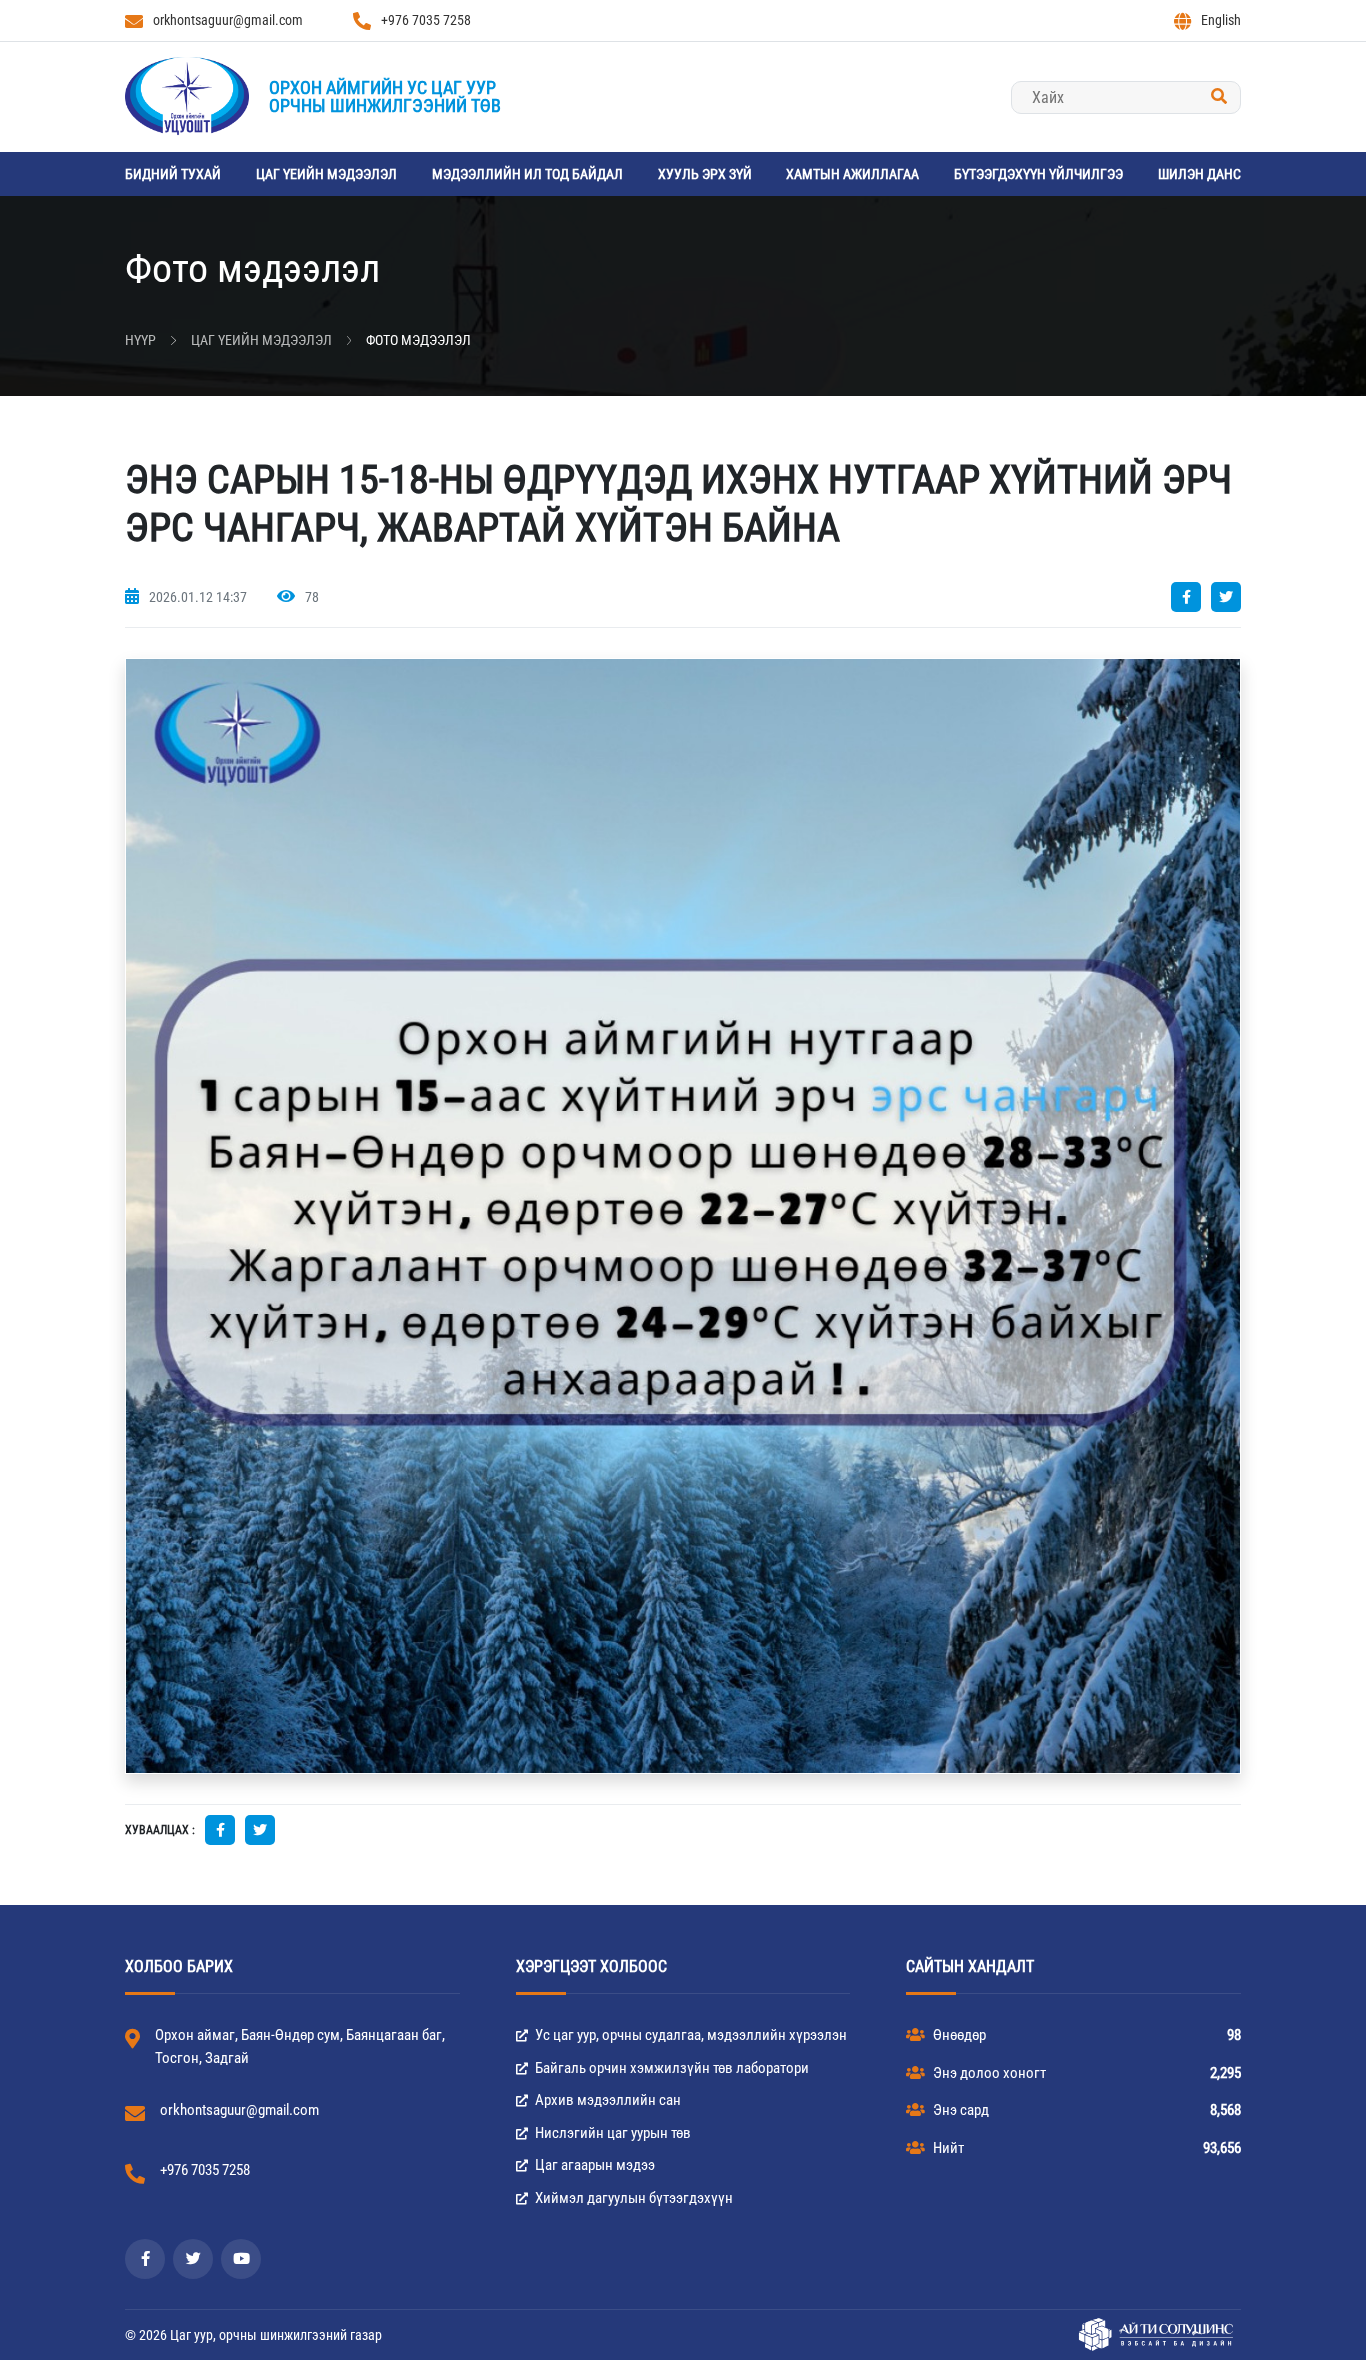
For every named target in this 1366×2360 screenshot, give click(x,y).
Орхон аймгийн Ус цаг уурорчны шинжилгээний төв (385, 96)
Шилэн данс (1199, 174)
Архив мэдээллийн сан (606, 2100)
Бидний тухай (173, 174)
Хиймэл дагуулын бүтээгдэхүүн (632, 2198)
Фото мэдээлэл (418, 340)
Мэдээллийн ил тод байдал (527, 174)
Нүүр (140, 340)
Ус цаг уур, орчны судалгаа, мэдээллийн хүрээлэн (689, 2035)
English (1221, 20)
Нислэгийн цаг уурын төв (611, 2133)
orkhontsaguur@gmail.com (228, 20)
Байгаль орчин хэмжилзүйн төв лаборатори (670, 2068)
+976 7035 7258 (426, 20)
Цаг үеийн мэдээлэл (326, 174)
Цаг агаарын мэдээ (593, 2165)
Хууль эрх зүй (705, 174)
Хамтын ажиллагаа (852, 174)
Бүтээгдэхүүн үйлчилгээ (1038, 174)
